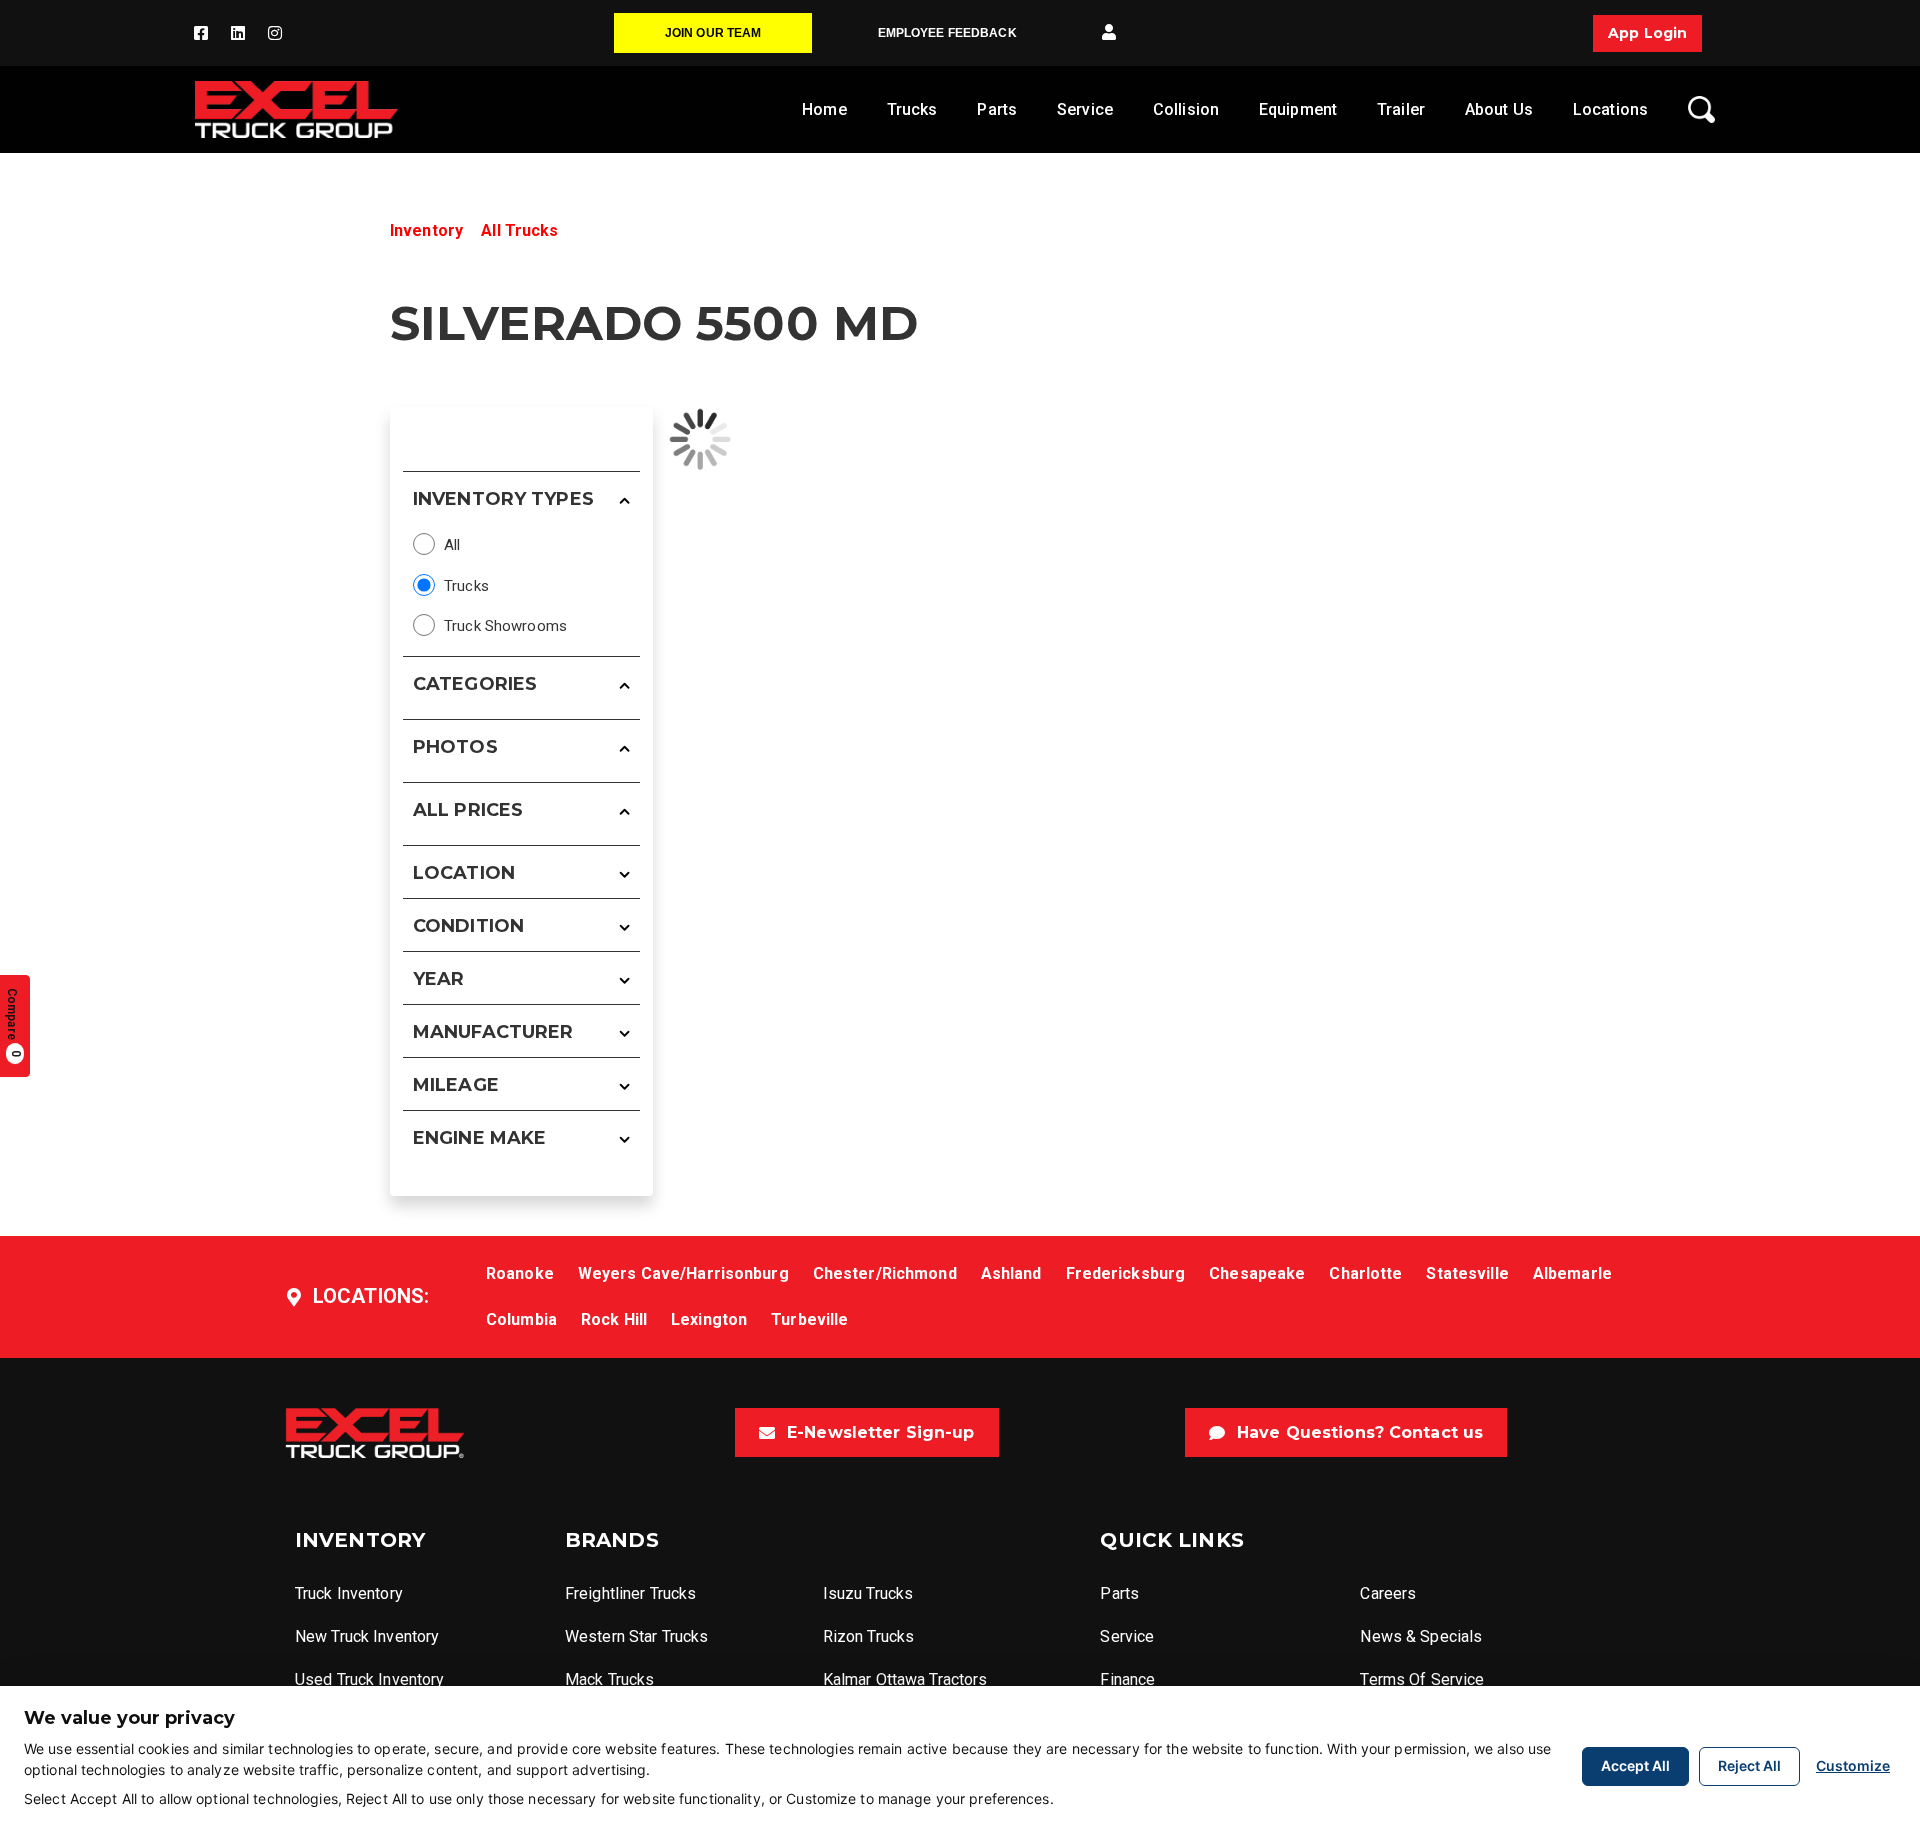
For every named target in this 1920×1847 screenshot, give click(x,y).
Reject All (1749, 1765)
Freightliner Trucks (630, 1593)
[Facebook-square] (201, 33)
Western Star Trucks (636, 1636)
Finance (1127, 1679)
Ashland (1011, 1273)
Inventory (426, 230)
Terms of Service (1422, 1679)
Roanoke (520, 1273)
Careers (1388, 1593)
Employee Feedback (947, 33)
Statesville (1467, 1273)
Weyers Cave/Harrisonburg (683, 1273)
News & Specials (1421, 1636)
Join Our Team (713, 33)
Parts (997, 109)
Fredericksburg (1126, 1273)
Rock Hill (614, 1319)
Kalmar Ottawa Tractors (905, 1679)
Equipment (1298, 109)
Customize (1853, 1765)
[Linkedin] (238, 33)
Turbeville (809, 1319)
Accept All (1635, 1765)
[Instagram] (275, 33)
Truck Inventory (349, 1593)
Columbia (521, 1319)
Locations (1610, 109)
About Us (1499, 109)
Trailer (1401, 109)
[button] (1109, 33)
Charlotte (1365, 1273)
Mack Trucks (609, 1679)
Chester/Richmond (885, 1273)
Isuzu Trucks (868, 1593)
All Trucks (519, 230)
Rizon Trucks (868, 1636)
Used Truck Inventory (369, 1679)
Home (824, 109)
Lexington (709, 1319)
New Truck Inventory (367, 1636)
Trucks (912, 109)
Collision (1186, 109)
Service (1085, 109)
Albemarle (1572, 1273)
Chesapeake (1257, 1273)
